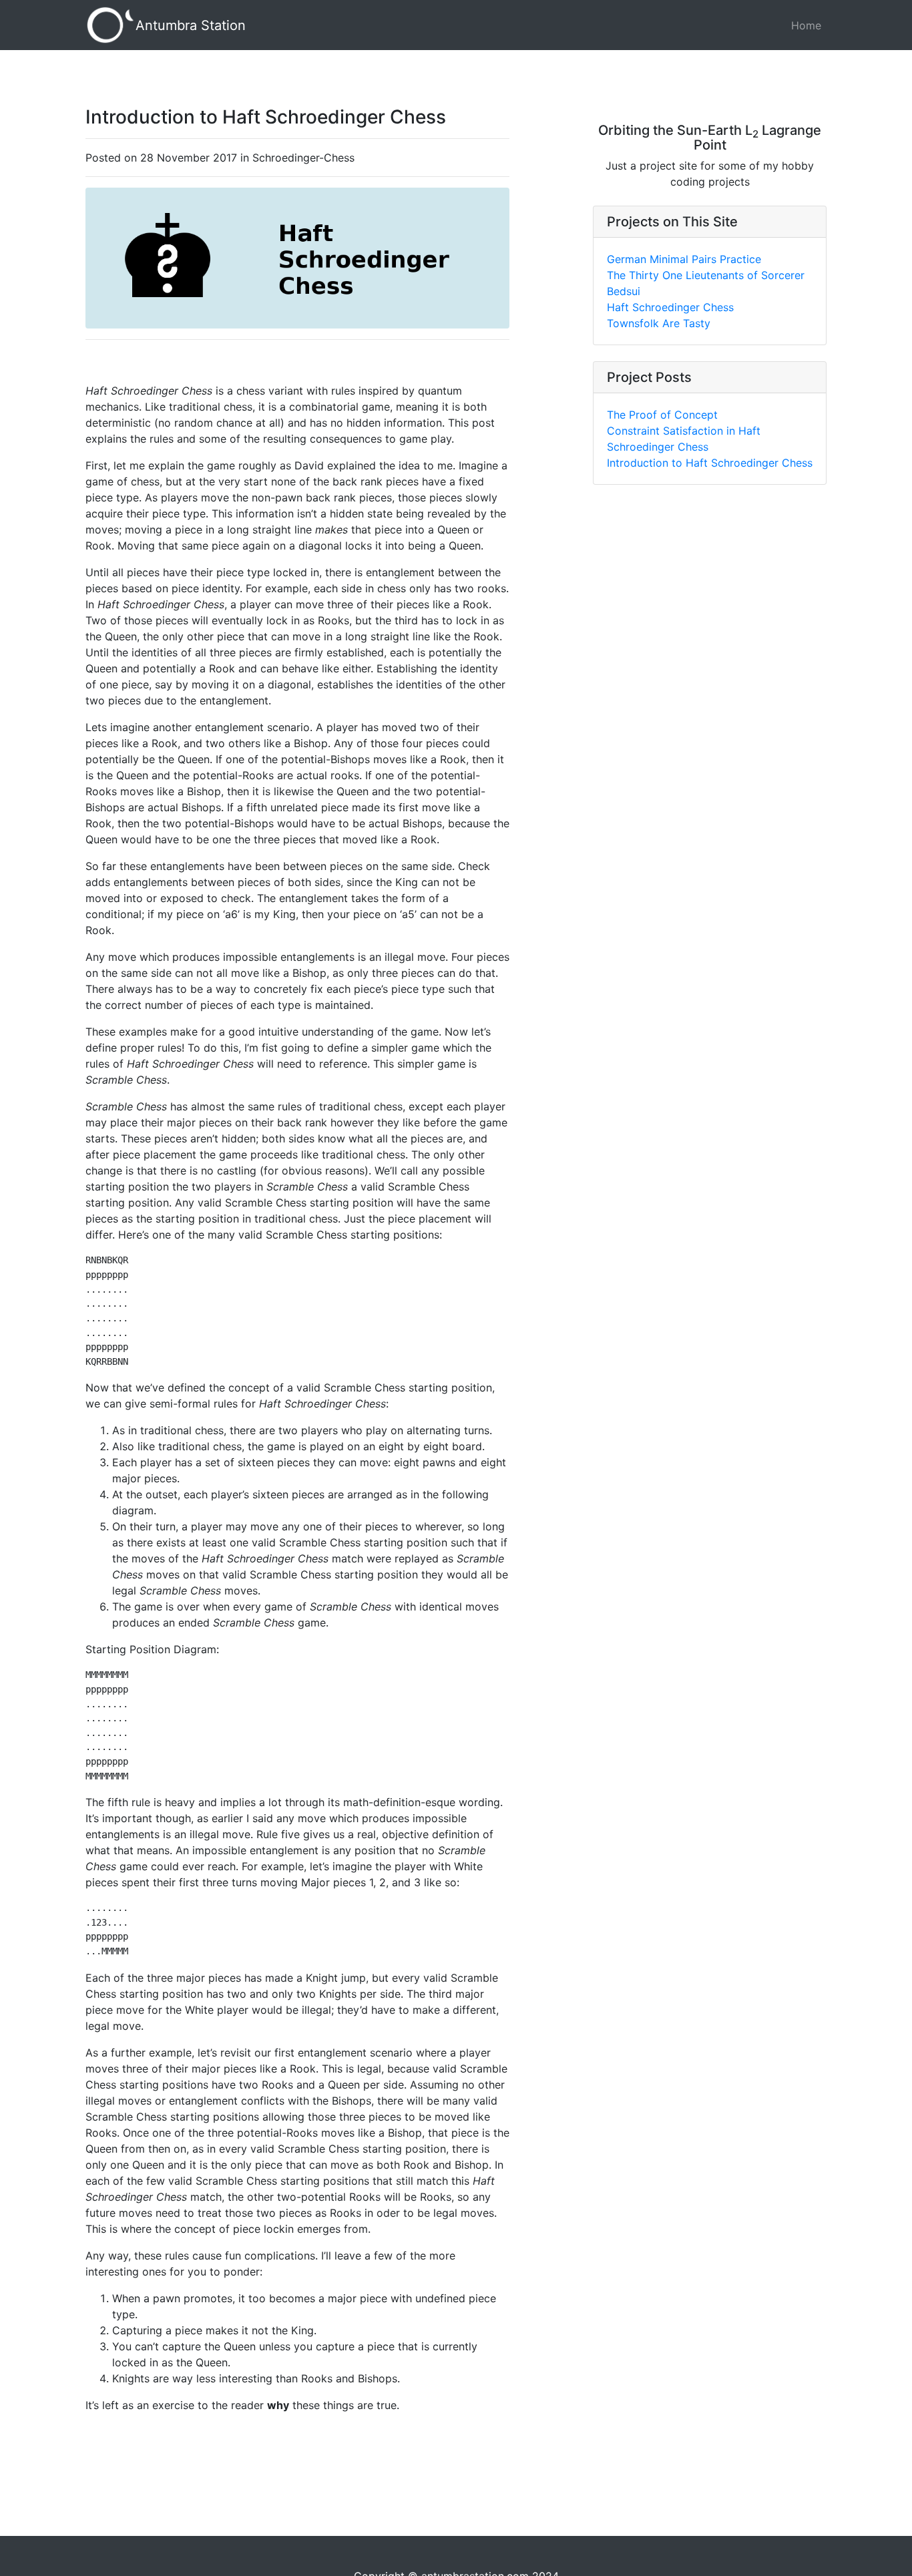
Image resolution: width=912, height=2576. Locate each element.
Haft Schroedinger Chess (670, 307)
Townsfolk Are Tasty (659, 323)
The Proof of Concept (662, 415)
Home (806, 25)
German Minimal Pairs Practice (684, 259)
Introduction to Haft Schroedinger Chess (710, 463)
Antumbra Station (191, 25)
